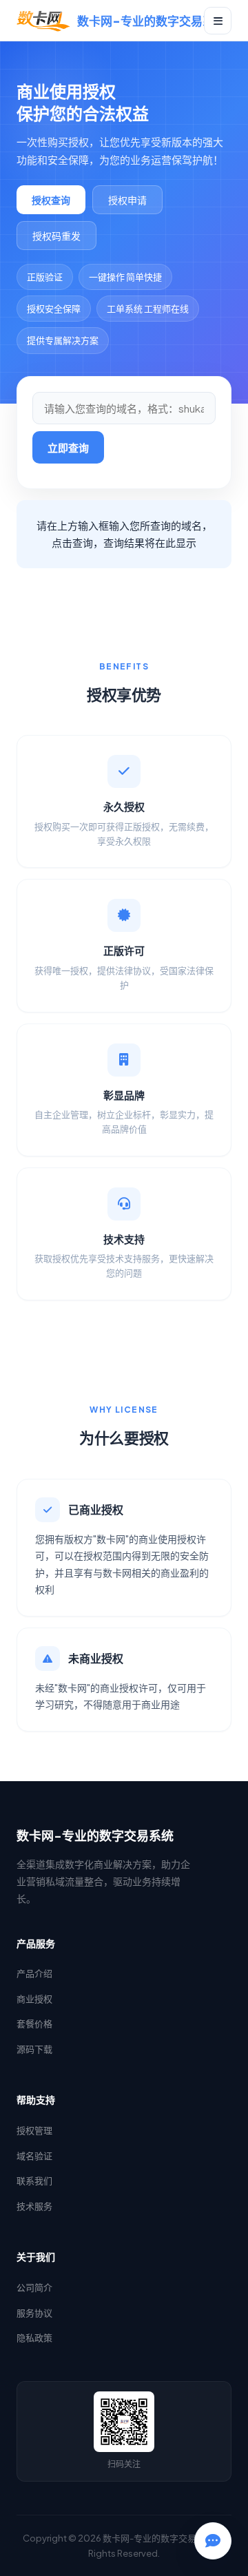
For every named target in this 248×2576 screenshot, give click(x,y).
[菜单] (218, 21)
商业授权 (34, 1999)
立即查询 (68, 447)
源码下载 (34, 2049)
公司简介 (34, 2287)
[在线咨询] (213, 2541)
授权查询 (51, 200)
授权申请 (127, 200)
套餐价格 (34, 2024)
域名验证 (34, 2156)
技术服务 (34, 2206)
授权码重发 (56, 236)
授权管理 (34, 2130)
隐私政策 (34, 2338)
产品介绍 (34, 1973)
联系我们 (34, 2181)
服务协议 (34, 2313)
